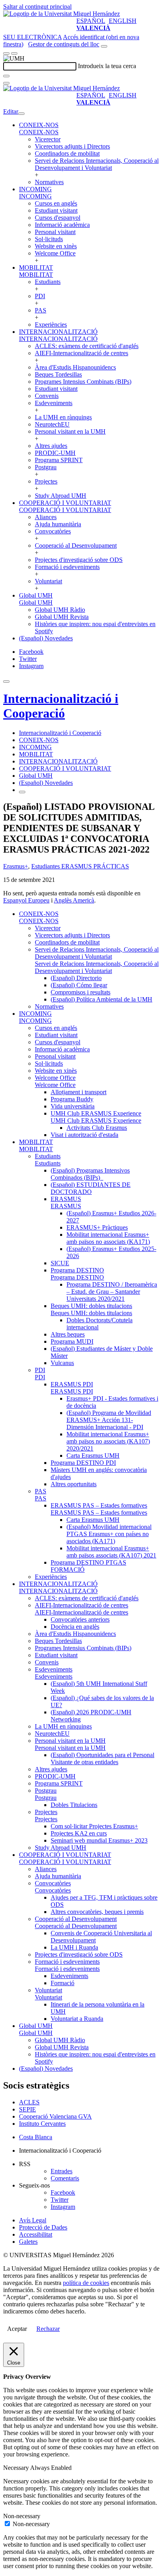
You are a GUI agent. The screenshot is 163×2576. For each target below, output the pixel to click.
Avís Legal (33, 2220)
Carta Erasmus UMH (93, 1456)
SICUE (60, 1263)
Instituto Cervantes (42, 2124)
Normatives (49, 182)
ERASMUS (66, 1199)
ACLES (29, 2102)
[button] (39, 132)
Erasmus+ (16, 866)
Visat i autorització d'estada (84, 1135)
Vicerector (48, 139)
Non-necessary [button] (22, 2516)
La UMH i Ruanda (74, 1947)
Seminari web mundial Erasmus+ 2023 (99, 1840)
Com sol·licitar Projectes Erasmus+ (94, 1826)
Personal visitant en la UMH (70, 431)
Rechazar (48, 2329)
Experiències (51, 325)
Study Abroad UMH (61, 496)
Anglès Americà (74, 900)
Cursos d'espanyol (58, 218)
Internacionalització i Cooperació (61, 706)
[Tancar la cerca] (6, 83)
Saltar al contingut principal (37, 7)
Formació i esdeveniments (67, 567)
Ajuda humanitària (58, 524)
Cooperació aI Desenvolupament (76, 545)
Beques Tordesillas (58, 374)
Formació (63, 1983)
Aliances (46, 517)
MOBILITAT (36, 268)
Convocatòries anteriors (80, 1619)
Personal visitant (55, 232)
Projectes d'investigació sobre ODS (79, 560)
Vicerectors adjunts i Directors (72, 146)
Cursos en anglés (56, 203)
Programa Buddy (72, 1099)
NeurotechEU (52, 424)
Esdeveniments (54, 403)
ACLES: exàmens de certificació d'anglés (87, 346)
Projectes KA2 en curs (79, 1833)
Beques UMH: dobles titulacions (91, 1306)
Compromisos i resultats (81, 992)
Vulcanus (62, 1363)
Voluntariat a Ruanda (77, 2019)
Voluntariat (48, 581)
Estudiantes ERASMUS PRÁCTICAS (80, 866)
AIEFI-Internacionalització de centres (81, 353)
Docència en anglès (75, 1627)
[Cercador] (104, 46)
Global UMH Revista (62, 617)
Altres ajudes (51, 446)
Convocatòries (53, 531)
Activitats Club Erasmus (97, 1128)
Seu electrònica (32, 37)
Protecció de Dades (43, 2227)
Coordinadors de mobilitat (67, 153)
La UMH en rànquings (63, 417)
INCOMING (35, 189)
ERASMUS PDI (72, 1384)
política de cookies (86, 2283)
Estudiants (48, 282)
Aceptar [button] (17, 2329)
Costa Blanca (36, 2137)
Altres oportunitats (74, 1484)
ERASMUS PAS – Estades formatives (99, 1505)
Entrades (62, 2171)
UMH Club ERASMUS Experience (96, 1113)
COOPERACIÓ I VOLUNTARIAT (65, 503)
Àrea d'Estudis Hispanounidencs (75, 367)
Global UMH (36, 595)
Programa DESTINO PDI (83, 1463)
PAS (41, 310)
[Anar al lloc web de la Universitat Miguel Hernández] (62, 14)
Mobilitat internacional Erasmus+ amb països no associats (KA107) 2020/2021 (108, 1441)
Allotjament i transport (79, 1092)
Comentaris (65, 2178)
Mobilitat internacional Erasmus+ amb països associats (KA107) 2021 (111, 1552)
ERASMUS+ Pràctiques (97, 1227)
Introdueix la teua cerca (107, 66)
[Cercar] (6, 76)
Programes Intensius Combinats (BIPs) (83, 382)
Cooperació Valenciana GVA (55, 2116)
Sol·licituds (49, 239)
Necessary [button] (17, 2468)
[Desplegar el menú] (14, 53)
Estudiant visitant (56, 210)
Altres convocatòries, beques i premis (97, 1912)
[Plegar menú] (21, 114)
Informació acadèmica (62, 225)
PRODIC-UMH (55, 453)
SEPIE (27, 2109)
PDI (40, 296)
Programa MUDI (72, 1341)
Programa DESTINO (77, 1270)
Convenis (47, 396)
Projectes (46, 481)
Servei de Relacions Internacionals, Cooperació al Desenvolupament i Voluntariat (97, 164)
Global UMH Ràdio (60, 610)
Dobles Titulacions (74, 1805)
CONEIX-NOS (39, 125)
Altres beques (68, 1334)
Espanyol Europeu (26, 900)
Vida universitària (73, 1106)
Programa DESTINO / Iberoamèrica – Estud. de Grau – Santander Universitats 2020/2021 (112, 1292)
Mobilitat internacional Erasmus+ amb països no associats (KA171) (108, 1238)
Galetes (28, 2242)
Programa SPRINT (59, 460)
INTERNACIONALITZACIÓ (58, 332)
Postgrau (46, 467)
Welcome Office (55, 253)
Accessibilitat (36, 2234)
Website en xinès (56, 246)
